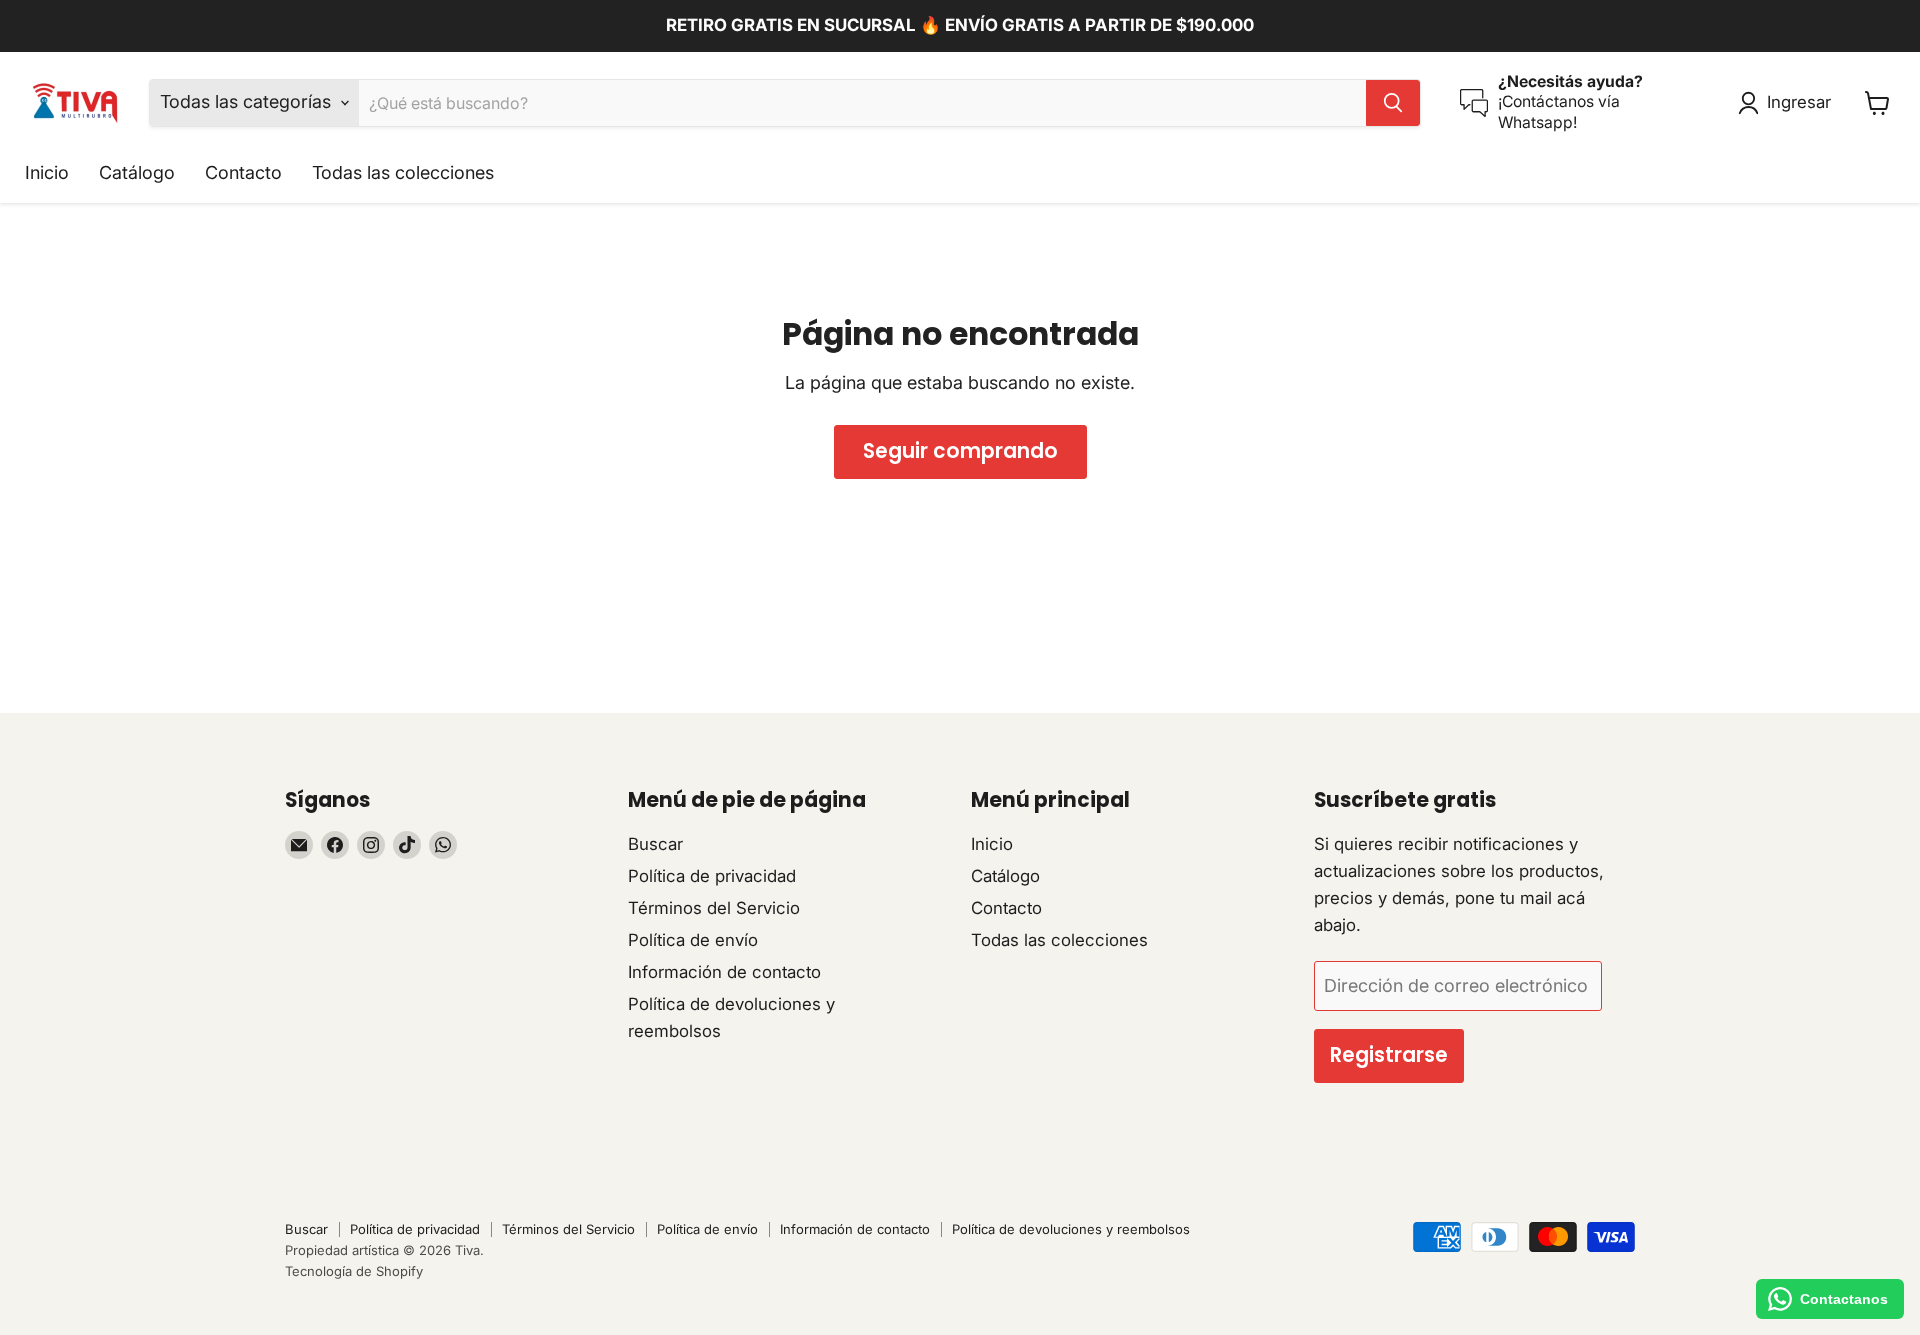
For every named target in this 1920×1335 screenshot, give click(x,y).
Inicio (47, 172)
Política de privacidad (712, 876)
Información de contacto (724, 972)
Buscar (655, 844)
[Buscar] (1393, 103)
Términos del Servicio (714, 908)
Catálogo (137, 172)
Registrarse (1389, 1055)
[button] (1789, 103)
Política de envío (693, 940)
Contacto (243, 172)
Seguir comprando (960, 451)
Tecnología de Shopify (354, 1271)
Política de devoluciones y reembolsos (1071, 1229)
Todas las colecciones (403, 172)
